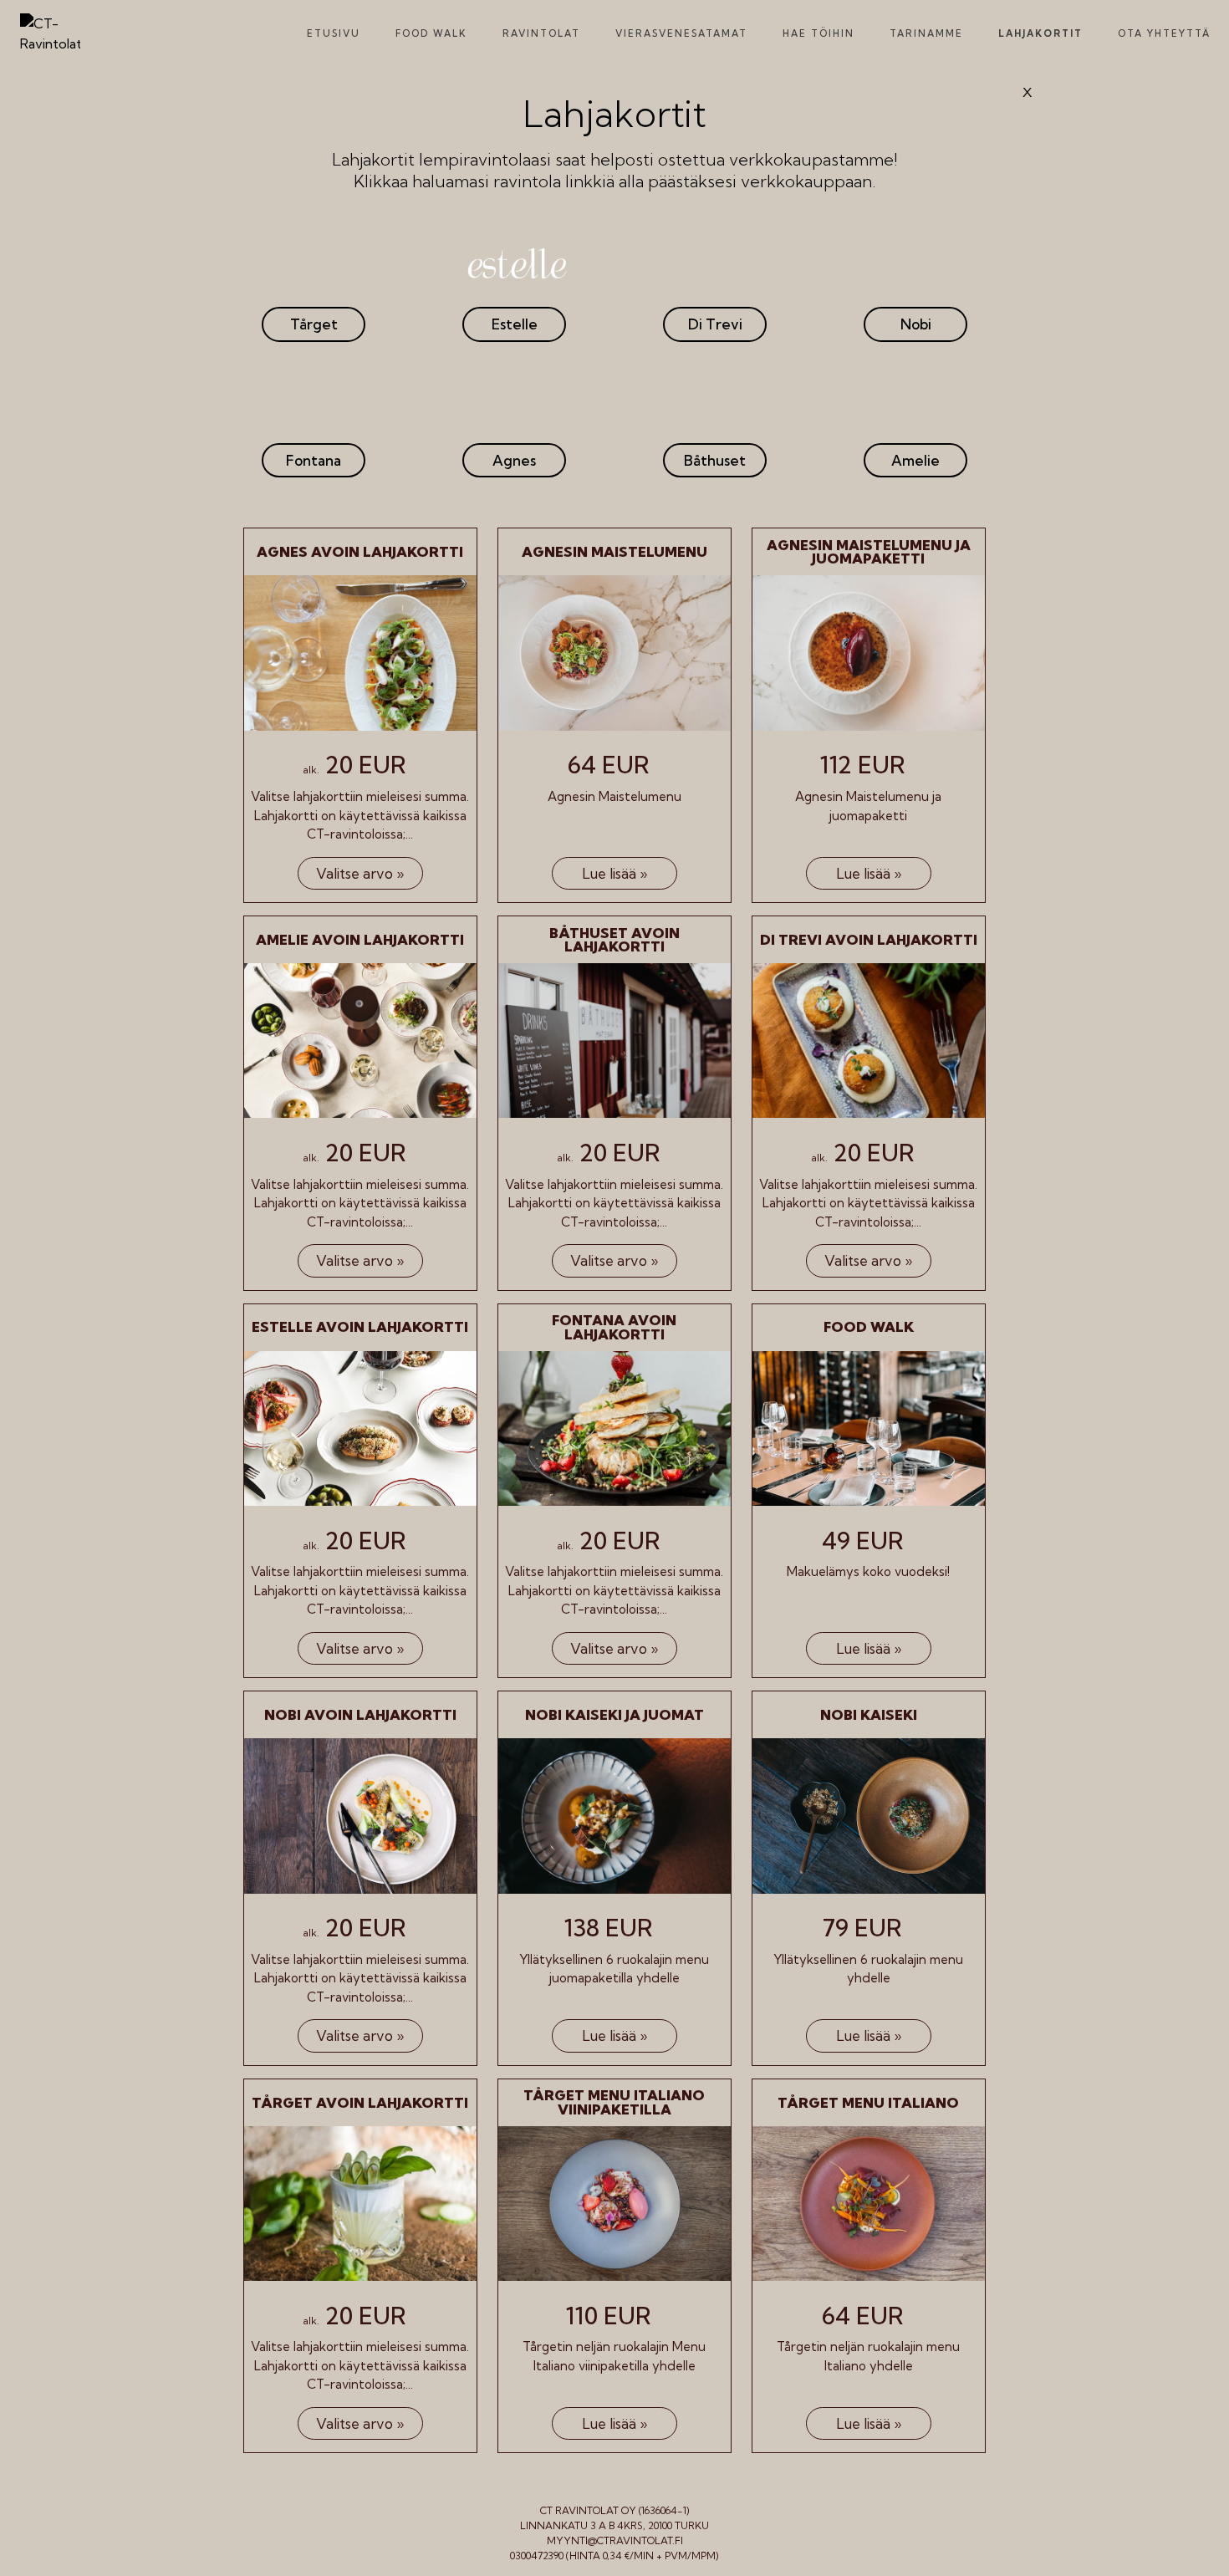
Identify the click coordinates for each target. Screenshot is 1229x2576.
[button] (314, 324)
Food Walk (431, 33)
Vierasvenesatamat (681, 33)
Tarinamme (926, 33)
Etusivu (334, 33)
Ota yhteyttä (1164, 33)
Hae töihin (818, 33)
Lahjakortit (1040, 33)
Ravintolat (541, 33)
